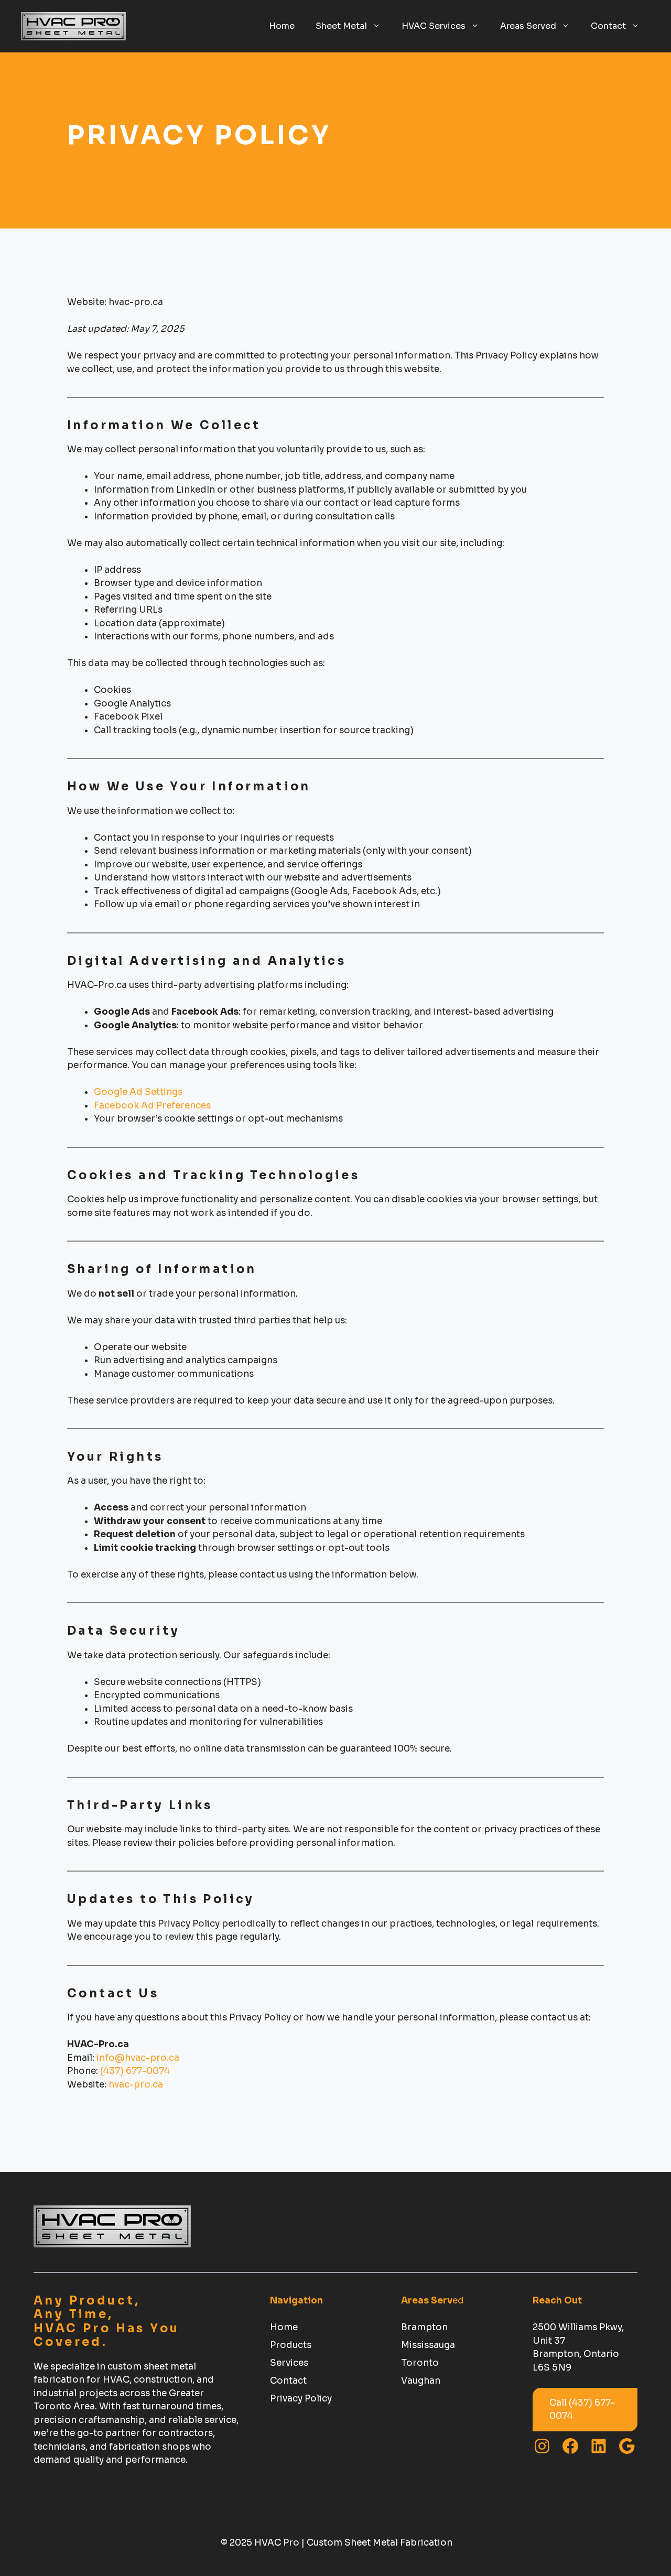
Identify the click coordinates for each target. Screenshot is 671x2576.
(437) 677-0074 (134, 2071)
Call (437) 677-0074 (582, 2410)
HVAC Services (434, 26)
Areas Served (528, 26)
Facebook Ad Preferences (152, 1106)
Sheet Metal (341, 26)
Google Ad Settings (138, 1092)
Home (282, 26)
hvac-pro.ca (136, 2085)
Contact (608, 26)
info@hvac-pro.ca (138, 2058)
